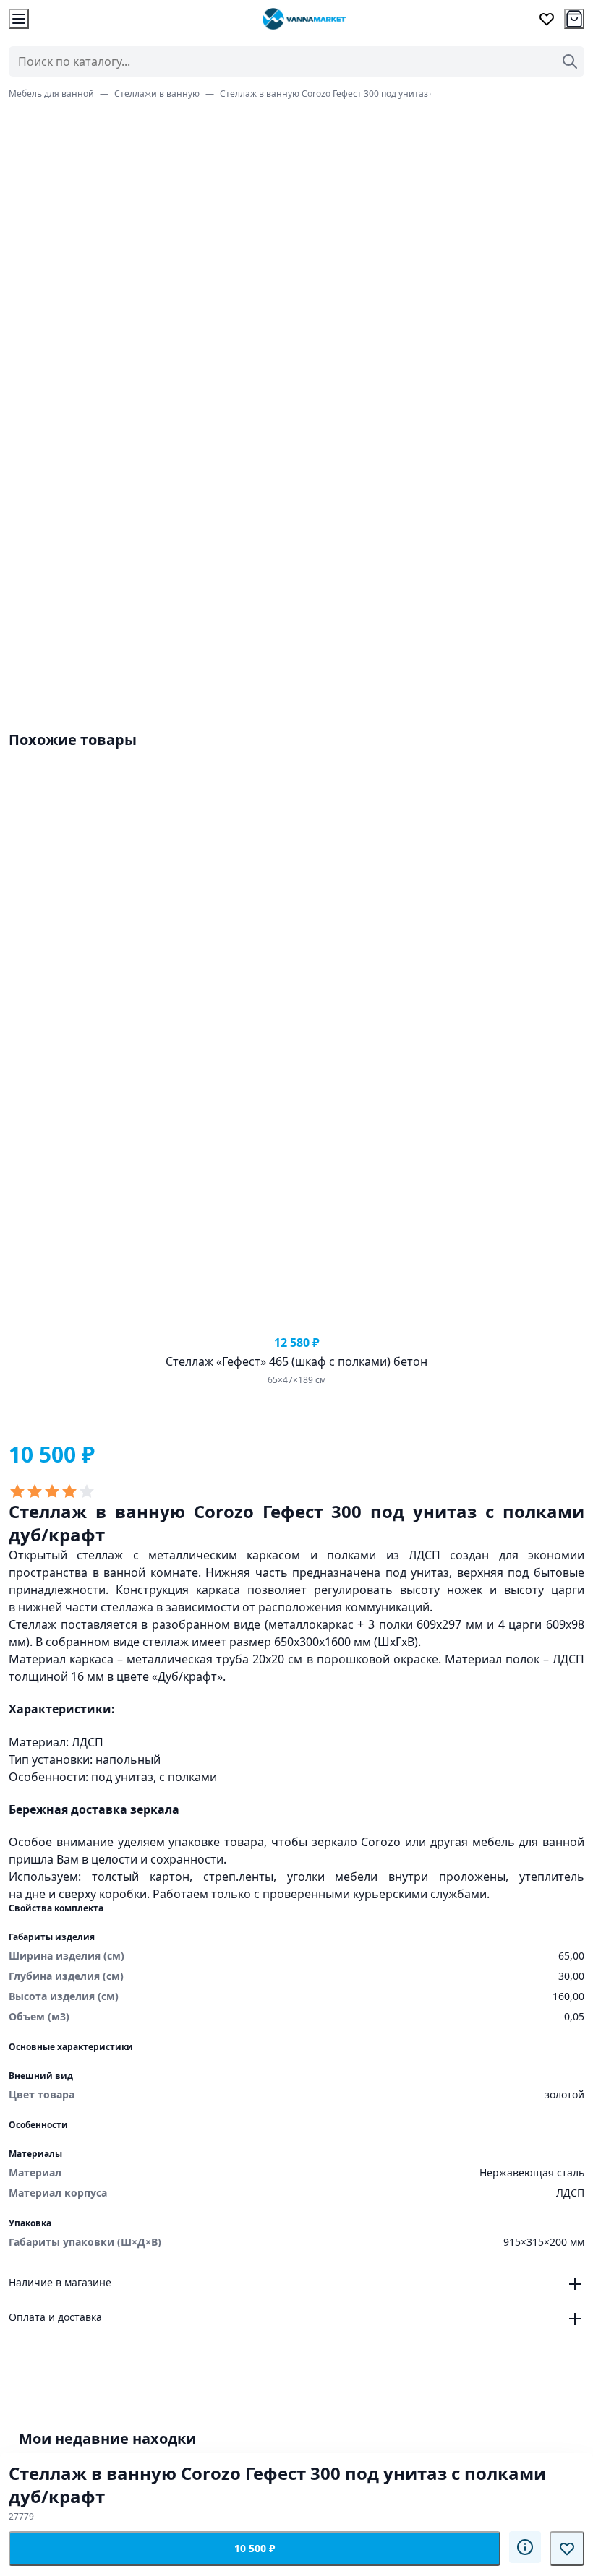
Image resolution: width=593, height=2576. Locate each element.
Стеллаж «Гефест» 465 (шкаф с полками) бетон (296, 1361)
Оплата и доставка (55, 2317)
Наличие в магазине (60, 2282)
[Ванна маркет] (304, 19)
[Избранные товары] (547, 19)
